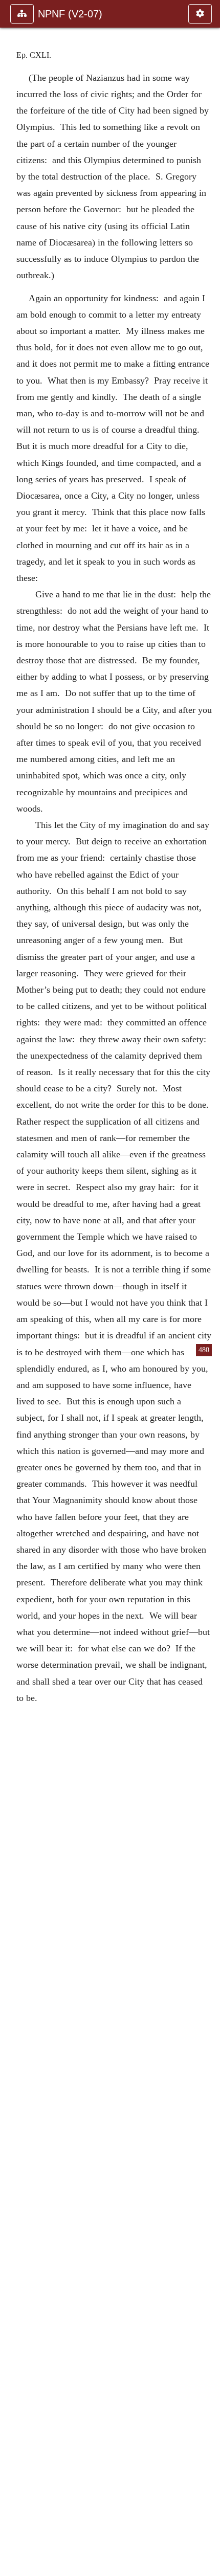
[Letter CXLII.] (208, 1288)
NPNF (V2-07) (70, 14)
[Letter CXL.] (12, 1288)
